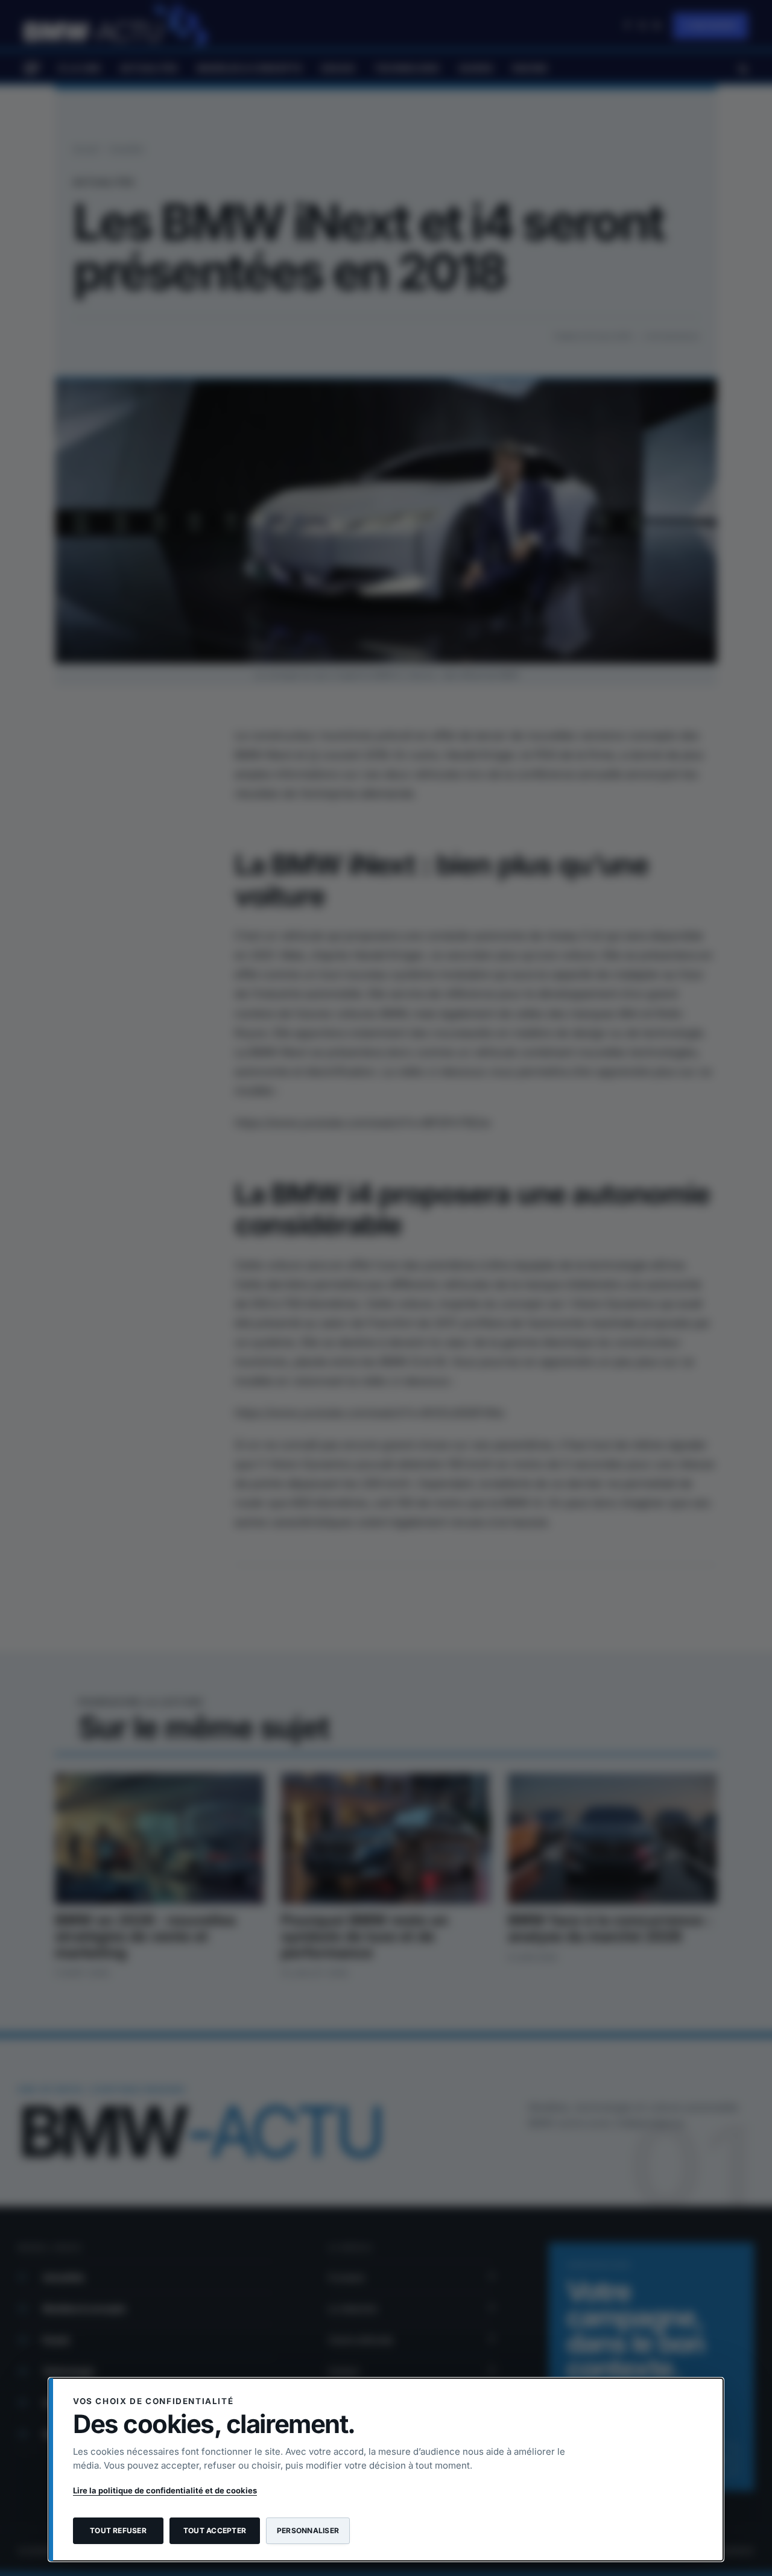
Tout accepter (215, 2530)
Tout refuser (118, 2530)
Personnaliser (308, 2530)
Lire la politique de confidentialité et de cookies (165, 2490)
